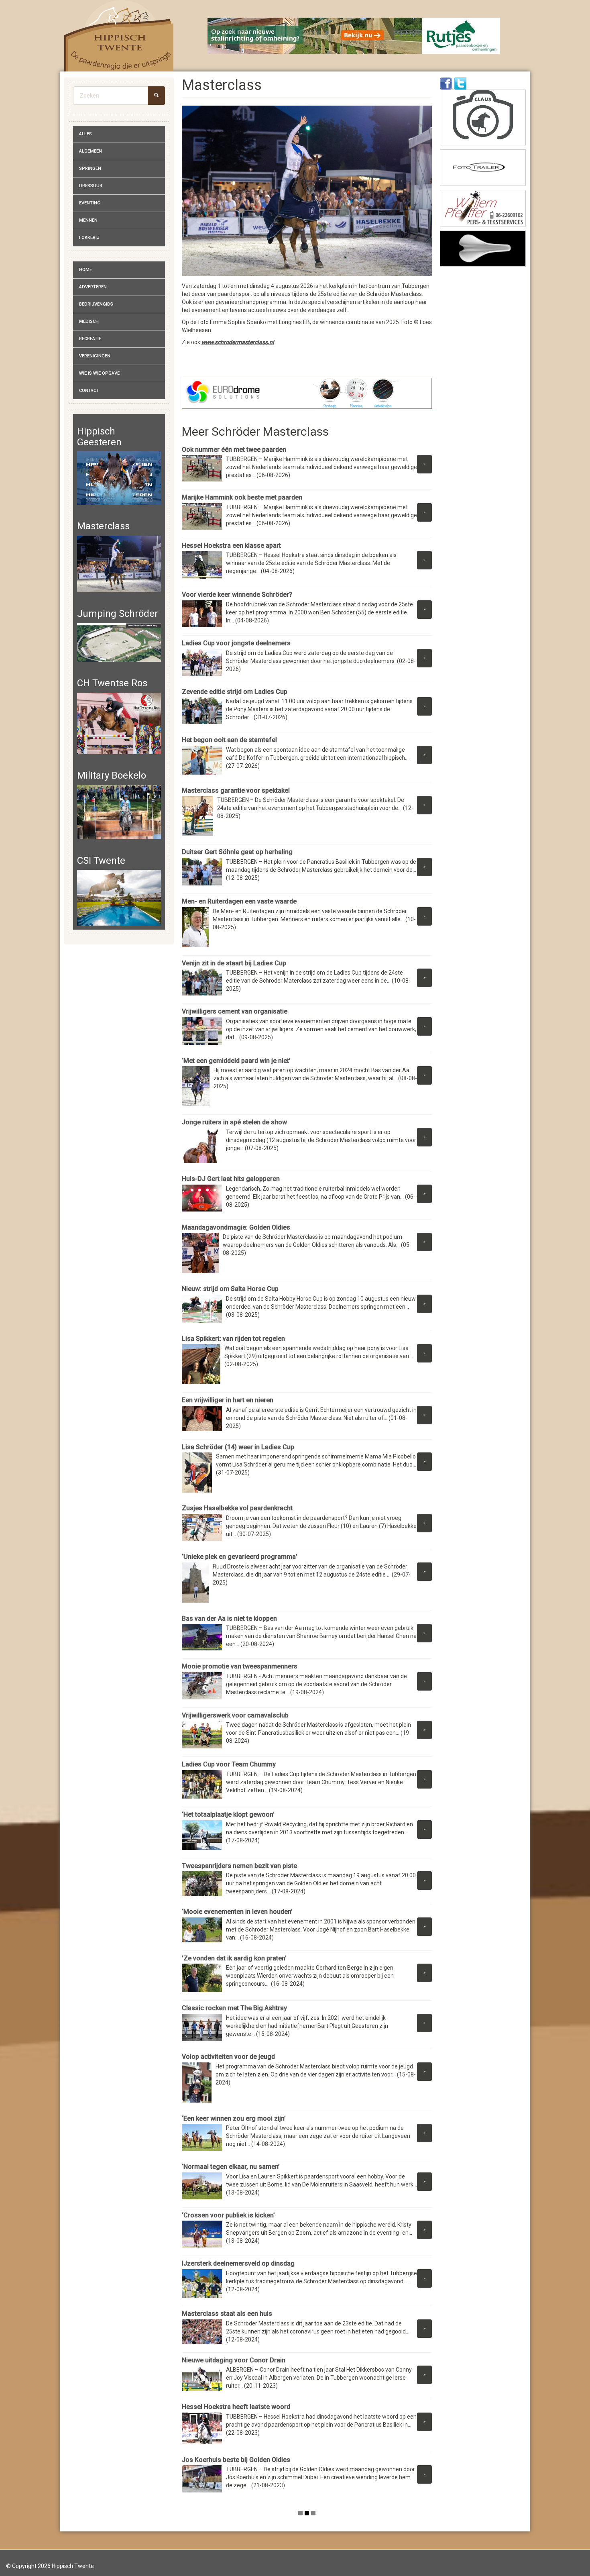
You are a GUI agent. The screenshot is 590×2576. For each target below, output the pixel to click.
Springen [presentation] (90, 168)
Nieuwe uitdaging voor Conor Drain (234, 2360)
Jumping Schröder (118, 614)
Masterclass (103, 526)
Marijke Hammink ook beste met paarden (242, 497)
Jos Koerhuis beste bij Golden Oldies (236, 2460)
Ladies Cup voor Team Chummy (229, 1764)
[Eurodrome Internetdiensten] (307, 393)
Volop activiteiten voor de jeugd (228, 2057)
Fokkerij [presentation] (89, 238)
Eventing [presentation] (90, 203)
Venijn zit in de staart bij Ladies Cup (234, 963)
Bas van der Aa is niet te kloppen (230, 1618)
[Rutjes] (354, 36)
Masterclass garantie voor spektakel (236, 790)
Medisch (89, 321)
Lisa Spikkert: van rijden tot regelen (233, 1339)
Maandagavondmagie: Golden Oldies (237, 1227)
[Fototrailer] (483, 168)
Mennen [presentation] (88, 220)
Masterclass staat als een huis (227, 2314)
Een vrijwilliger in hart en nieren (228, 1400)
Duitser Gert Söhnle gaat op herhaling (237, 852)
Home (85, 270)
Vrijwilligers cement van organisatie (235, 1011)
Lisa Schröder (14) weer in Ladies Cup (238, 1447)
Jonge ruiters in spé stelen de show (234, 1122)
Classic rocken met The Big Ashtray (235, 2008)
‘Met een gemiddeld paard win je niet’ (236, 1061)
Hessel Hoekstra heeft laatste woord (236, 2407)
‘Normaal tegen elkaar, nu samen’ (231, 2167)
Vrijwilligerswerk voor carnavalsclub (235, 1715)
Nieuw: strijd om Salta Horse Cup (230, 1289)
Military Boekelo (112, 775)
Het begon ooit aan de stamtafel (229, 740)
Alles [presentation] (85, 134)
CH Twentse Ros (112, 683)
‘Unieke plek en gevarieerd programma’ (240, 1557)
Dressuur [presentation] (91, 186)
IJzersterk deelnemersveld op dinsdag (238, 2263)
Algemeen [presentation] (91, 151)
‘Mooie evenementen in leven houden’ (237, 1912)
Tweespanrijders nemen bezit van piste (239, 1866)
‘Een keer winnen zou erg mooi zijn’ (234, 2118)
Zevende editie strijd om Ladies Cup (235, 692)
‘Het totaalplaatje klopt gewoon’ (228, 1814)
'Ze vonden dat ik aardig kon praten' (234, 1958)
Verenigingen (95, 356)
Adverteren (93, 287)
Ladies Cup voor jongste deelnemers (236, 643)
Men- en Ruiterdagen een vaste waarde (239, 901)
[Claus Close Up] (483, 117)
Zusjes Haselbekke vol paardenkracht (239, 1508)
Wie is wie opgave (99, 373)
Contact (89, 391)
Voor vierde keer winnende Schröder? (237, 595)
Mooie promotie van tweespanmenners (240, 1666)
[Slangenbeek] (483, 249)
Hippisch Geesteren (99, 436)
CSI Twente (101, 861)
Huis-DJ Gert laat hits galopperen (231, 1179)
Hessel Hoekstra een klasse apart (231, 546)
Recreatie (90, 339)
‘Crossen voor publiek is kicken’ (229, 2215)
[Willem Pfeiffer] (483, 208)
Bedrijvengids (96, 304)
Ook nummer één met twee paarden (234, 450)
